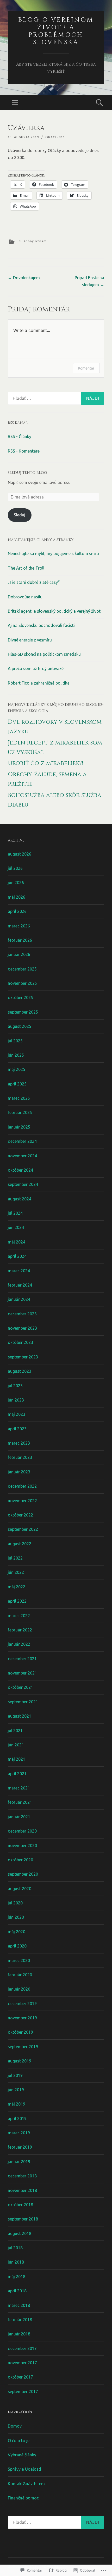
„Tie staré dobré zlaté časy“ (34, 582)
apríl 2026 (17, 911)
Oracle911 (55, 137)
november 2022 (22, 1501)
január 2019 (19, 2162)
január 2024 (19, 1299)
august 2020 (20, 1889)
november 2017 (22, 2363)
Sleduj (20, 515)
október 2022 (20, 1515)
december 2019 (22, 2004)
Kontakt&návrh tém (26, 2484)
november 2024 (22, 1156)
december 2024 (22, 1141)
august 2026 (20, 854)
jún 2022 (16, 1572)
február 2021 (20, 1802)
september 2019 (23, 2047)
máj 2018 (17, 2277)
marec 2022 (19, 1616)
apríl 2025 (17, 1084)
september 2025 (23, 1012)
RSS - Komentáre (24, 451)
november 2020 (22, 1846)
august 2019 (20, 2061)
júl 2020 (15, 1903)
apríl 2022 (17, 1601)
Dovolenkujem (24, 278)
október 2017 (20, 2377)
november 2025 (22, 983)
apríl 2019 (17, 2119)
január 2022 (19, 1644)
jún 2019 (16, 2090)
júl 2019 (15, 2075)
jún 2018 (16, 2262)
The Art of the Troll (26, 568)
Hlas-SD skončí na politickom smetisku (44, 654)
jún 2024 (16, 1227)
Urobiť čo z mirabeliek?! (45, 763)
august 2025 (20, 1026)
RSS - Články (20, 436)
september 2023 (23, 1357)
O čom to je (19, 2441)
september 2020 (23, 1874)
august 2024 (20, 1199)
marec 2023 (19, 1443)
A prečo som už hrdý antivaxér (36, 668)
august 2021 (20, 1716)
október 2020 (20, 1860)
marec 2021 (19, 1788)
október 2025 (20, 997)
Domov (15, 2426)
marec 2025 (19, 1098)
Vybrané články (22, 2455)
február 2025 (20, 1112)
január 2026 (19, 954)
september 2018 (23, 2219)
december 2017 (22, 2348)
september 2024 (23, 1184)
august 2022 (20, 1544)
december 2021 (22, 1659)
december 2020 (22, 1831)
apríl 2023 (17, 1429)
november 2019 (22, 2018)
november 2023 (22, 1328)
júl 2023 (15, 1386)
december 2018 (22, 2176)
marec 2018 (19, 2305)
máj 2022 (17, 1587)
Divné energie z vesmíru (30, 640)
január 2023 (19, 1472)
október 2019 (20, 2032)
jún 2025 (16, 1055)
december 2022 (22, 1486)
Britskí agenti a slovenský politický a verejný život (54, 611)
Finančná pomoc (23, 2498)
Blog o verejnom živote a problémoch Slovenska (56, 31)
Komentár (86, 368)
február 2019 (20, 2147)
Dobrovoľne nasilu (25, 597)
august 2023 (20, 1371)
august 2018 (20, 2233)
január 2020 (19, 1989)
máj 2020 (17, 1932)
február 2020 (20, 1975)
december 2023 (22, 1314)
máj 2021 (17, 1759)
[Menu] (15, 103)
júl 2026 (15, 868)
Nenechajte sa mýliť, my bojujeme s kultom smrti (53, 554)
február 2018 (20, 2320)
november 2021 (22, 1673)
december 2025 (22, 969)
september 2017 (23, 2391)
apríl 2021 (17, 1774)
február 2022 (20, 1630)
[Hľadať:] (56, 398)
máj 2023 (17, 1414)
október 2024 (20, 1170)
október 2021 (20, 1687)
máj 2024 (17, 1242)
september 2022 (23, 1529)
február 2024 (20, 1285)
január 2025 (19, 1127)
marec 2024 (19, 1271)
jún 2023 (16, 1400)
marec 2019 (19, 2133)
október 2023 (20, 1342)
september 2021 (23, 1702)
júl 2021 (15, 1731)
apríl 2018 (17, 2291)
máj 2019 (17, 2104)
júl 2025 (15, 1041)
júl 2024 (15, 1213)
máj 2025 (17, 1069)
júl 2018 (15, 2248)
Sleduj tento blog (27, 473)
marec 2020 (19, 1960)
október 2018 (20, 2205)
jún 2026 (16, 883)
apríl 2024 (17, 1256)
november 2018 (22, 2190)
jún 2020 (16, 1917)
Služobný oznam (33, 241)
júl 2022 (15, 1558)
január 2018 (19, 2334)
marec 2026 (19, 926)
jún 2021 (16, 1745)
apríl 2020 (17, 1946)
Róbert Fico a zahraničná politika (39, 683)
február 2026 (20, 940)
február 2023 (20, 1457)
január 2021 (19, 1817)
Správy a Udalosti (24, 2469)
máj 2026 (17, 897)
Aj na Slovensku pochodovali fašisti (41, 625)
